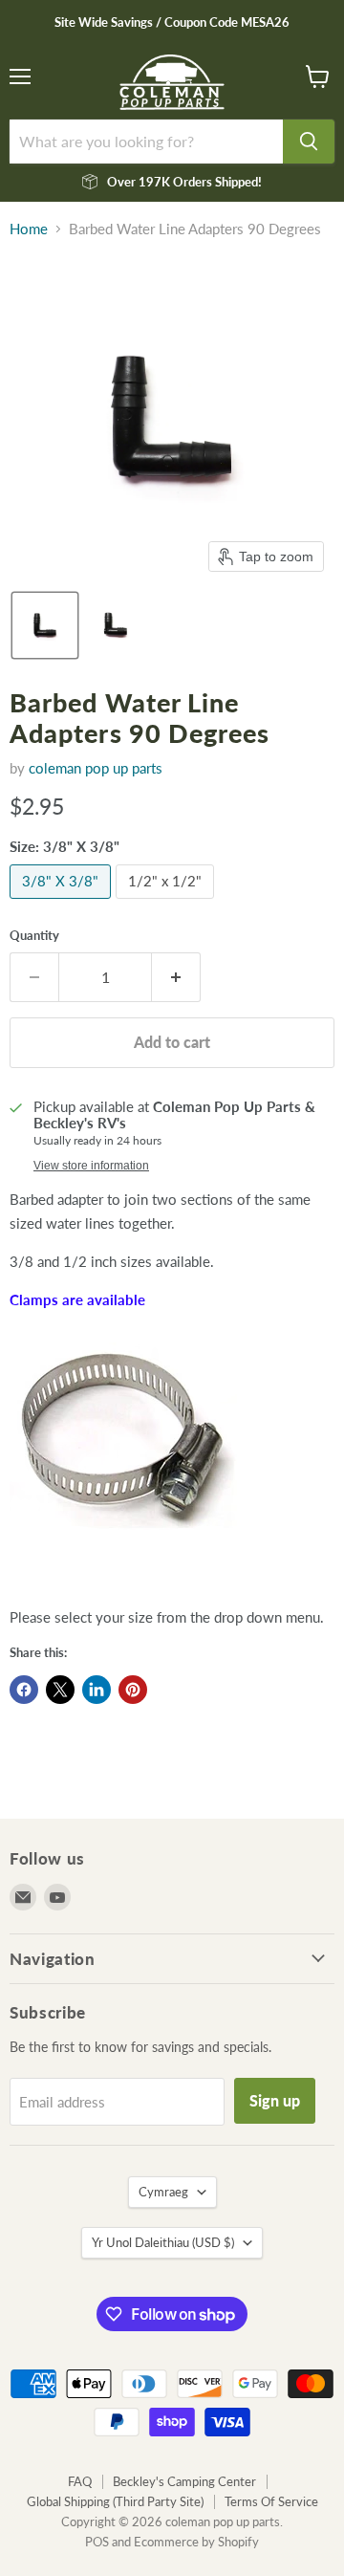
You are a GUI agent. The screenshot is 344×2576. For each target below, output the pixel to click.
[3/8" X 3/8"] (63, 903)
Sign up (275, 2100)
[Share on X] (60, 1690)
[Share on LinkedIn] (97, 1690)
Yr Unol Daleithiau (163, 2242)
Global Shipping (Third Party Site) (115, 2501)
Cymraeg (163, 2192)
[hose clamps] (123, 1539)
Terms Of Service (271, 2501)
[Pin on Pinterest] (133, 1690)
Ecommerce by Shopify (196, 2542)
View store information (91, 1166)
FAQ (80, 2481)
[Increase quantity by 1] (176, 977)
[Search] (309, 142)
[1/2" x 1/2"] (167, 903)
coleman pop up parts (96, 768)
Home (29, 229)
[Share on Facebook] (24, 1690)
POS (97, 2542)
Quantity (34, 936)
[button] (45, 625)
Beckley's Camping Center (184, 2481)
